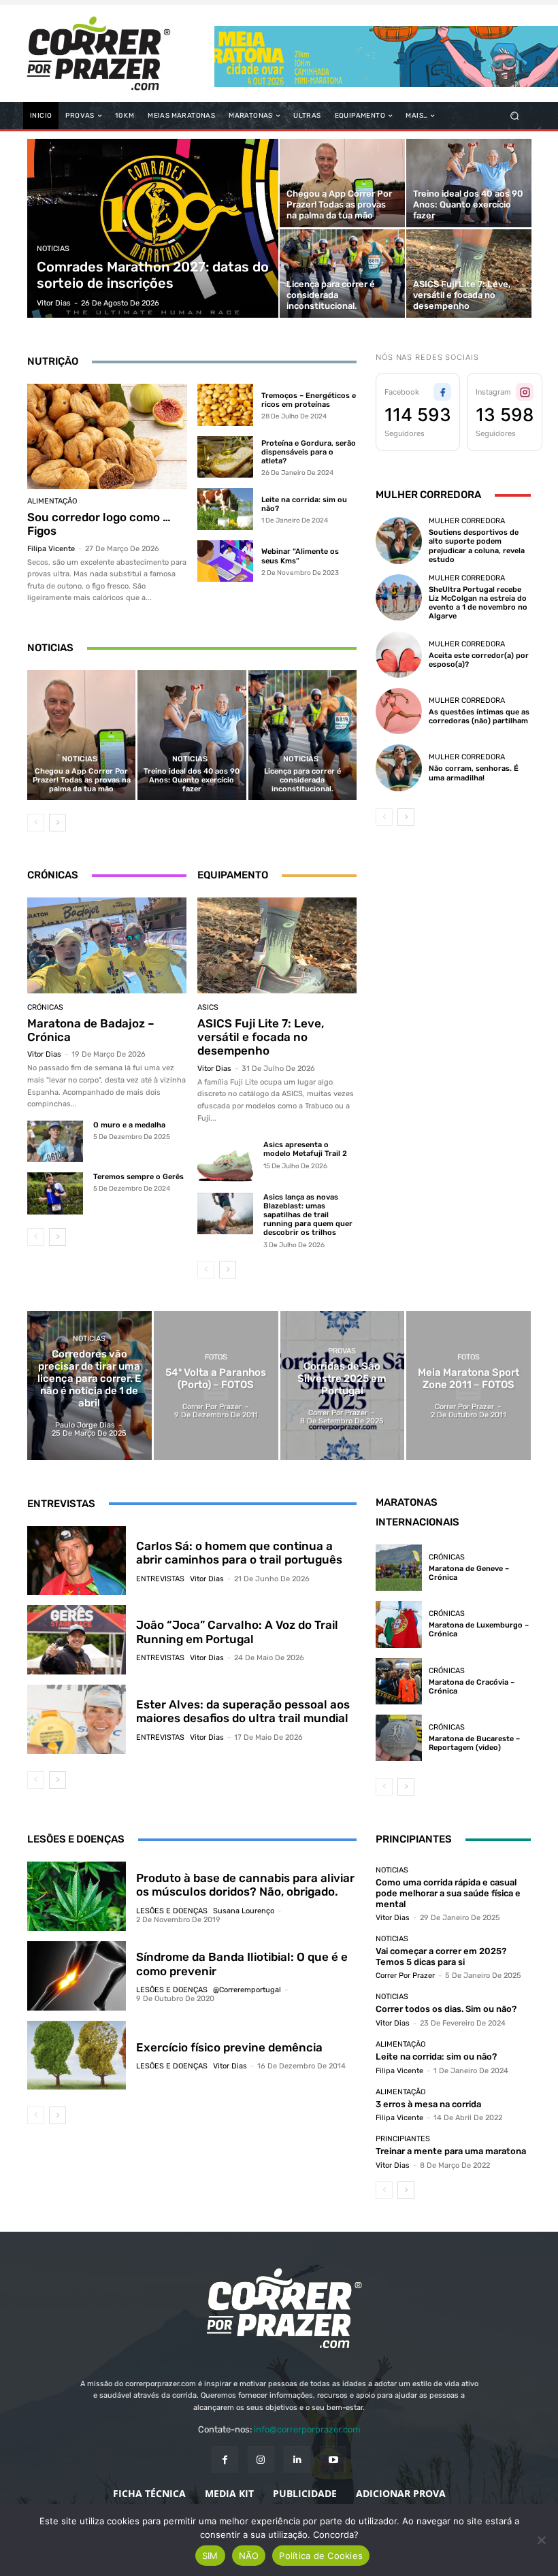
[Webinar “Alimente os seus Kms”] (225, 561)
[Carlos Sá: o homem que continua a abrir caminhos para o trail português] (77, 1561)
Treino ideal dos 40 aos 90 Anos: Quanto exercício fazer (192, 780)
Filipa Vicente (51, 549)
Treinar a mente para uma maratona (451, 2151)
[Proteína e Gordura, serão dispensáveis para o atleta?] (225, 457)
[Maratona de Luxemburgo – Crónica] (399, 1624)
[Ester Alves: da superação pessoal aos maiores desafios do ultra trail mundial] (77, 1719)
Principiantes (403, 2139)
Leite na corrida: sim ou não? (436, 2057)
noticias (53, 249)
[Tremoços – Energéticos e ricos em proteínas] (225, 405)
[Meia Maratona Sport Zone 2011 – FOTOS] (469, 1386)
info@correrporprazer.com (307, 2429)
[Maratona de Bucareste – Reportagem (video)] (399, 1738)
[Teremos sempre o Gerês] (55, 1193)
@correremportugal (247, 1990)
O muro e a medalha (129, 1125)
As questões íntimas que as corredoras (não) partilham (479, 716)
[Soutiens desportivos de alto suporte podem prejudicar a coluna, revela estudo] (399, 540)
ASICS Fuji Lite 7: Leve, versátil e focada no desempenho (261, 1037)
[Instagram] (261, 2459)
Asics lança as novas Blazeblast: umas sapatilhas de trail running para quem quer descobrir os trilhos (308, 1215)
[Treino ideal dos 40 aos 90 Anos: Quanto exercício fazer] (469, 183)
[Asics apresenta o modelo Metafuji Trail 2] (225, 1161)
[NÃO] (541, 2540)
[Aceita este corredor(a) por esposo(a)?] (399, 655)
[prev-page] (36, 823)
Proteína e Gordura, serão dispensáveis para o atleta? (309, 452)
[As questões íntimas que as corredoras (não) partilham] (399, 711)
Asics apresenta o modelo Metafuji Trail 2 (305, 1149)
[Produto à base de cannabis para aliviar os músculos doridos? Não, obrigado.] (77, 1896)
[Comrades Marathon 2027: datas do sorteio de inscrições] (153, 228)
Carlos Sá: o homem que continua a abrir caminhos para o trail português (239, 1553)
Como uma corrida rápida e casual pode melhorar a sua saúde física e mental (448, 1893)
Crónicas (45, 1007)
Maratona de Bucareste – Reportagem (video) (474, 1743)
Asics (208, 1007)
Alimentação (52, 501)
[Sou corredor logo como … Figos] (107, 436)
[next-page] (58, 823)
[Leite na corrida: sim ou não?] (225, 509)
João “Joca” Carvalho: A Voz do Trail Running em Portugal (237, 1632)
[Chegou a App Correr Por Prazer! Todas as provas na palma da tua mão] (342, 183)
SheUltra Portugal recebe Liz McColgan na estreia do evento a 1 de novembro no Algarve (478, 603)
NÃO (249, 2556)
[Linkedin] (297, 2459)
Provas (342, 1351)
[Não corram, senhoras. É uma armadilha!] (399, 767)
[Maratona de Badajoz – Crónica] (107, 945)
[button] (515, 116)
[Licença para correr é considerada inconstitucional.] (342, 274)
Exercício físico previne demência (229, 2047)
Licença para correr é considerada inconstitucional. (302, 780)
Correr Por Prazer (405, 1976)
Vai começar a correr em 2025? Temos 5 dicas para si (441, 1956)
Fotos (216, 1357)
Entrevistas (160, 1579)
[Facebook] (225, 2459)
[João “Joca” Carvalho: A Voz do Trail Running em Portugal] (77, 1640)
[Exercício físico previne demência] (77, 2055)
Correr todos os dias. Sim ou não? (446, 2009)
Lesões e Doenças (172, 1911)
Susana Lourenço (244, 1911)
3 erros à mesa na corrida (428, 2104)
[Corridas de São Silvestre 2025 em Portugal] (343, 1386)
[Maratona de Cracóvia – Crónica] (399, 1681)
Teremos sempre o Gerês (138, 1177)
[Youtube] (333, 2459)
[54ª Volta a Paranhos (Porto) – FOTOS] (216, 1386)
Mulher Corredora (467, 521)
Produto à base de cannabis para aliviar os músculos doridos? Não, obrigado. (245, 1885)
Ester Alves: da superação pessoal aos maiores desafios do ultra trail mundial (243, 1711)
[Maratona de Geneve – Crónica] (399, 1568)
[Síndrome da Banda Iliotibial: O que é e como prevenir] (77, 1976)
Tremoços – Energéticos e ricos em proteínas (309, 400)
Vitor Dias (44, 1054)
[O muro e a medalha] (55, 1141)
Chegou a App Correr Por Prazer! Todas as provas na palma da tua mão (82, 780)
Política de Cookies (321, 2556)
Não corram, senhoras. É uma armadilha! (474, 773)
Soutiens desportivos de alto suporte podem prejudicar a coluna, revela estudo (477, 546)
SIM (210, 2556)
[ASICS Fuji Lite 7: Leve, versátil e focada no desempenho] (469, 274)
